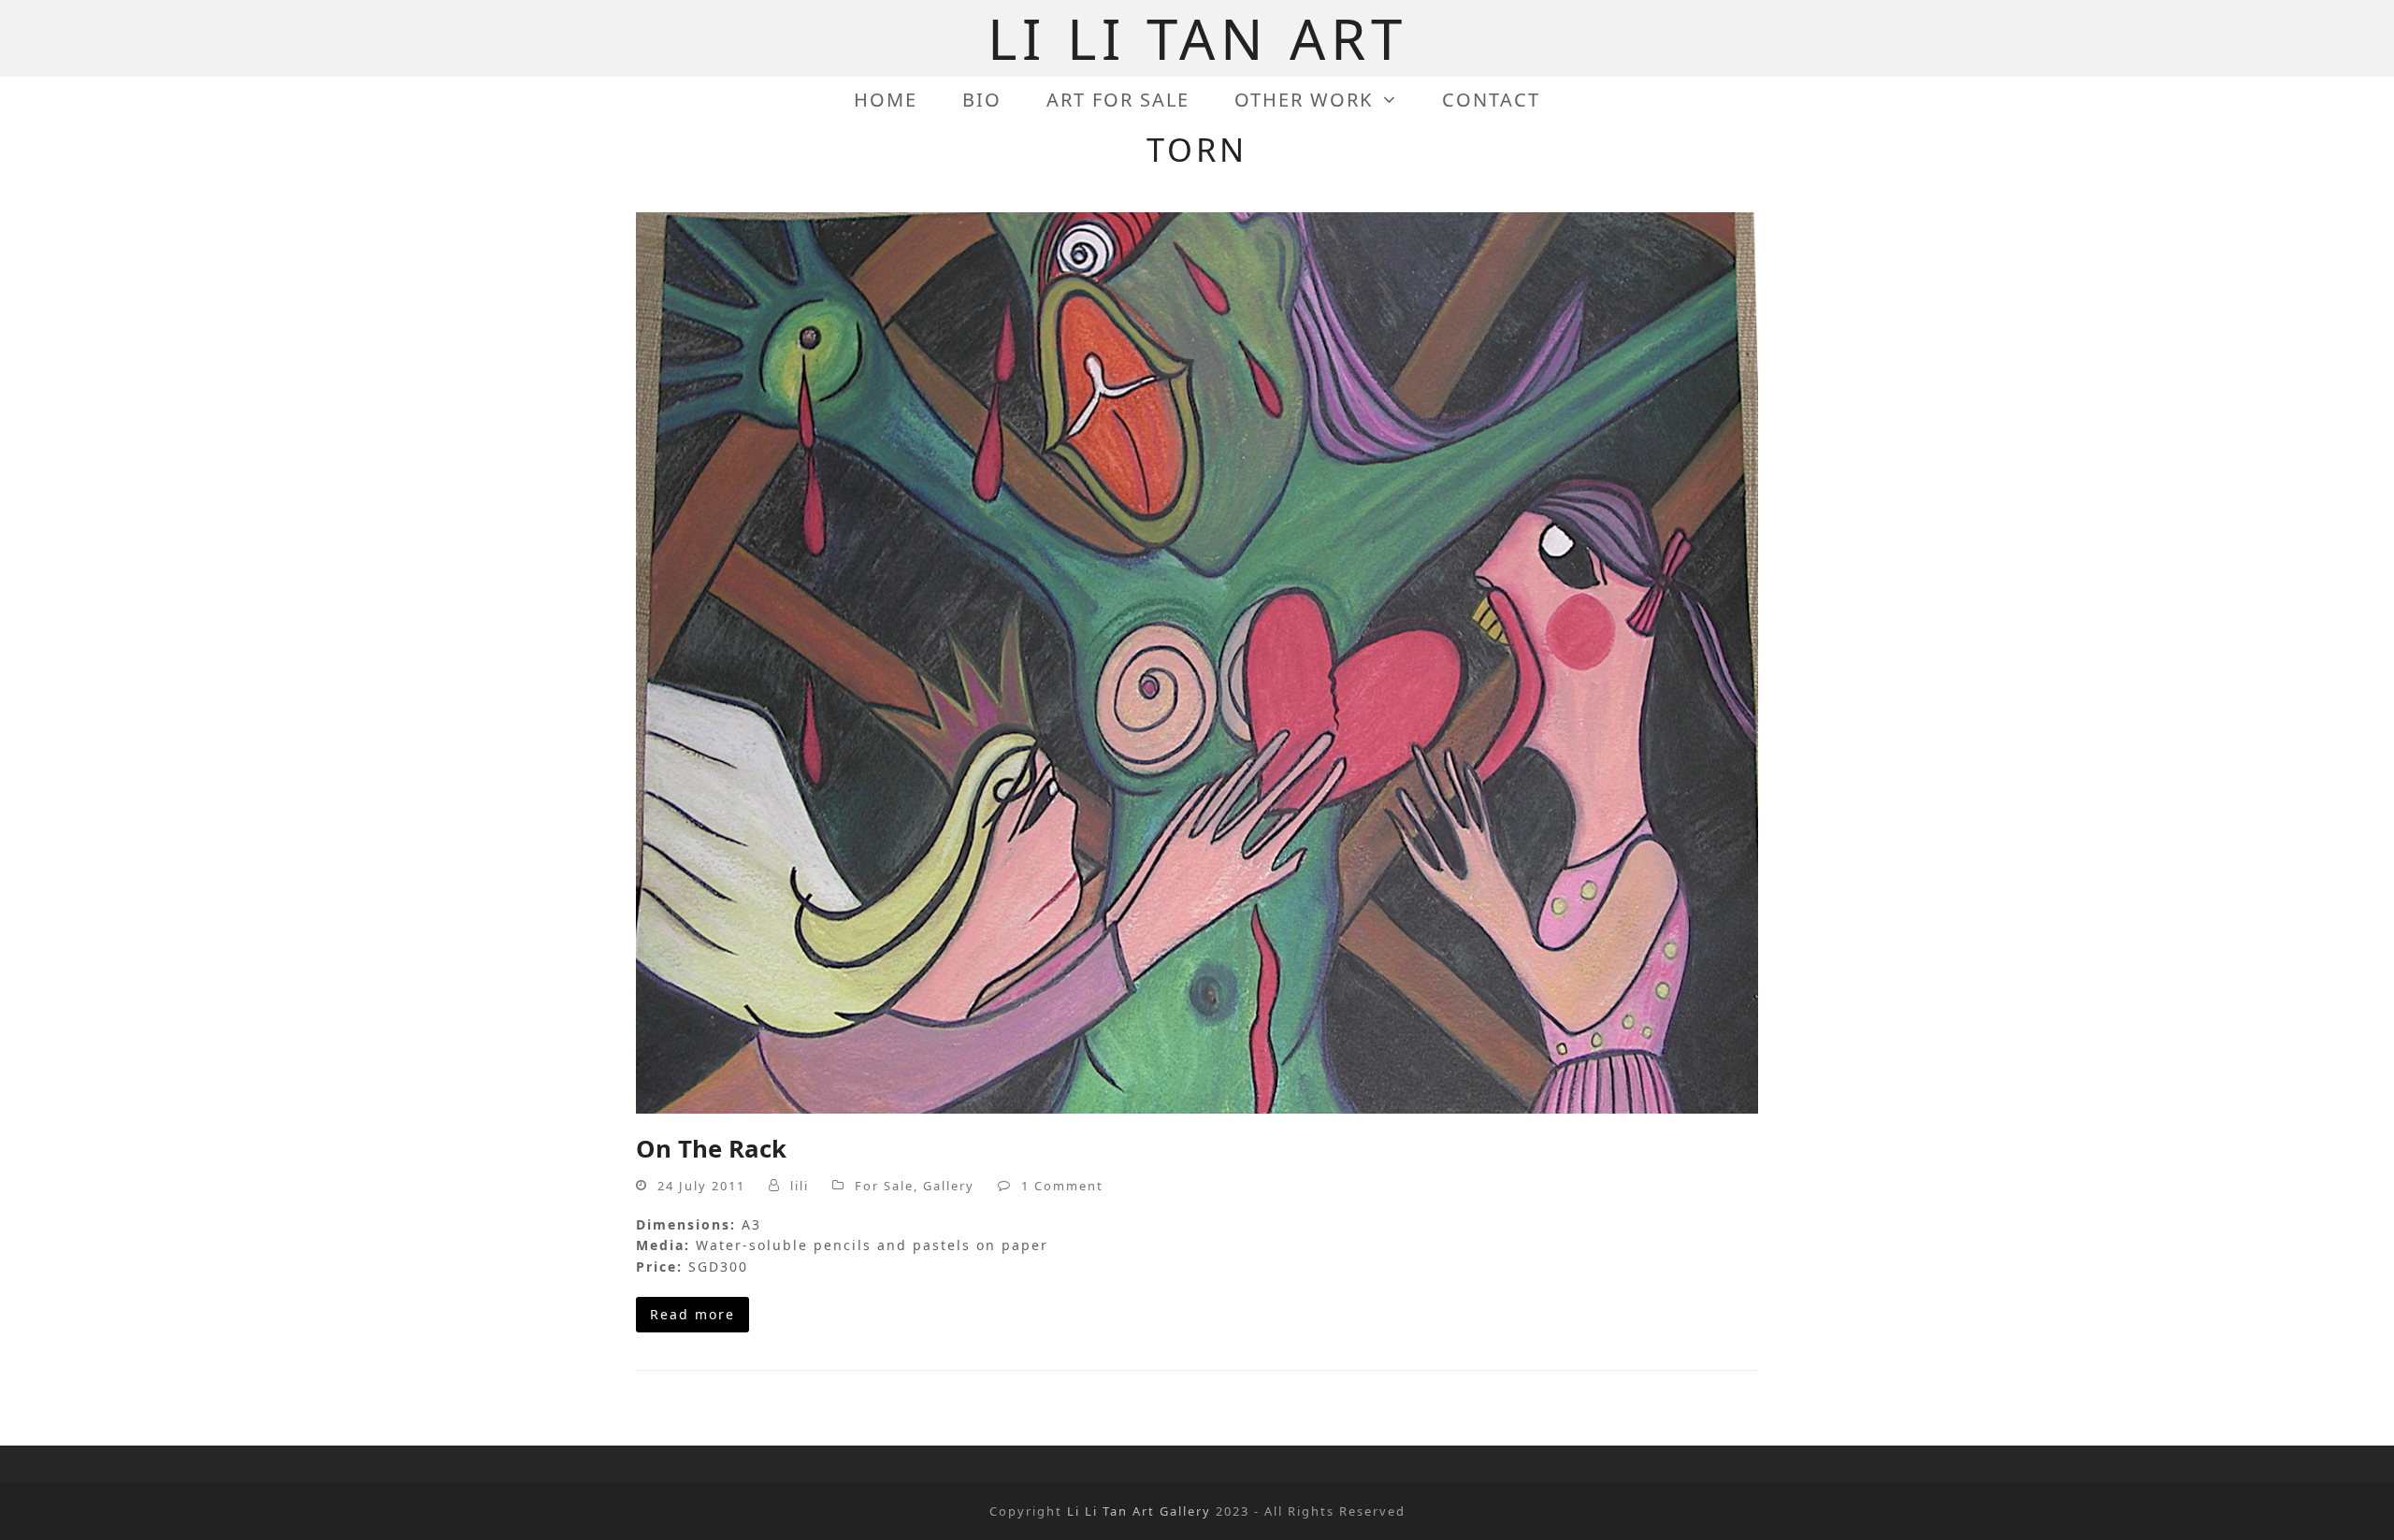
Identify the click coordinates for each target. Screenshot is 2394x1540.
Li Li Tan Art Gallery (1139, 1511)
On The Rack (711, 1148)
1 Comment (1062, 1186)
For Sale (884, 1186)
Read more (692, 1314)
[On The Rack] (1197, 662)
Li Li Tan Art (1197, 38)
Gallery (949, 1186)
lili (800, 1186)
